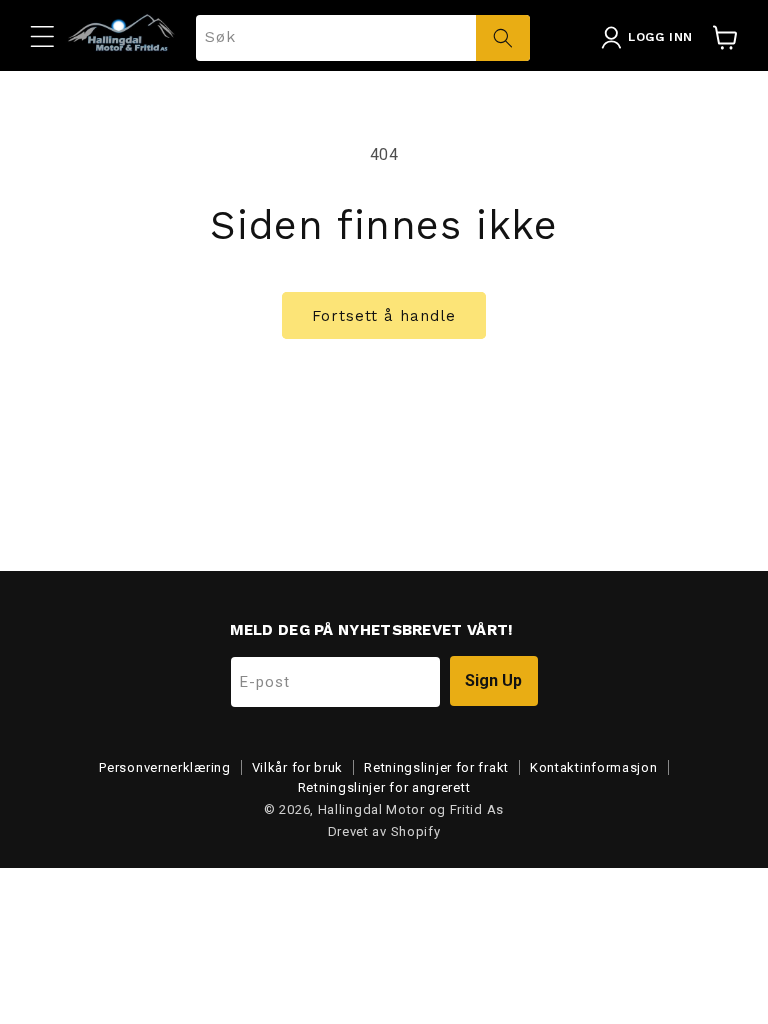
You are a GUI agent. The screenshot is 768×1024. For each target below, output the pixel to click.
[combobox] (363, 38)
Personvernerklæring (164, 767)
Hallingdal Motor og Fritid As (411, 809)
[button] (42, 36)
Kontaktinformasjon (594, 767)
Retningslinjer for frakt (436, 767)
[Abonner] (494, 681)
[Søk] (503, 38)
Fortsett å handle (384, 316)
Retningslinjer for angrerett (384, 787)
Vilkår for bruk (298, 767)
